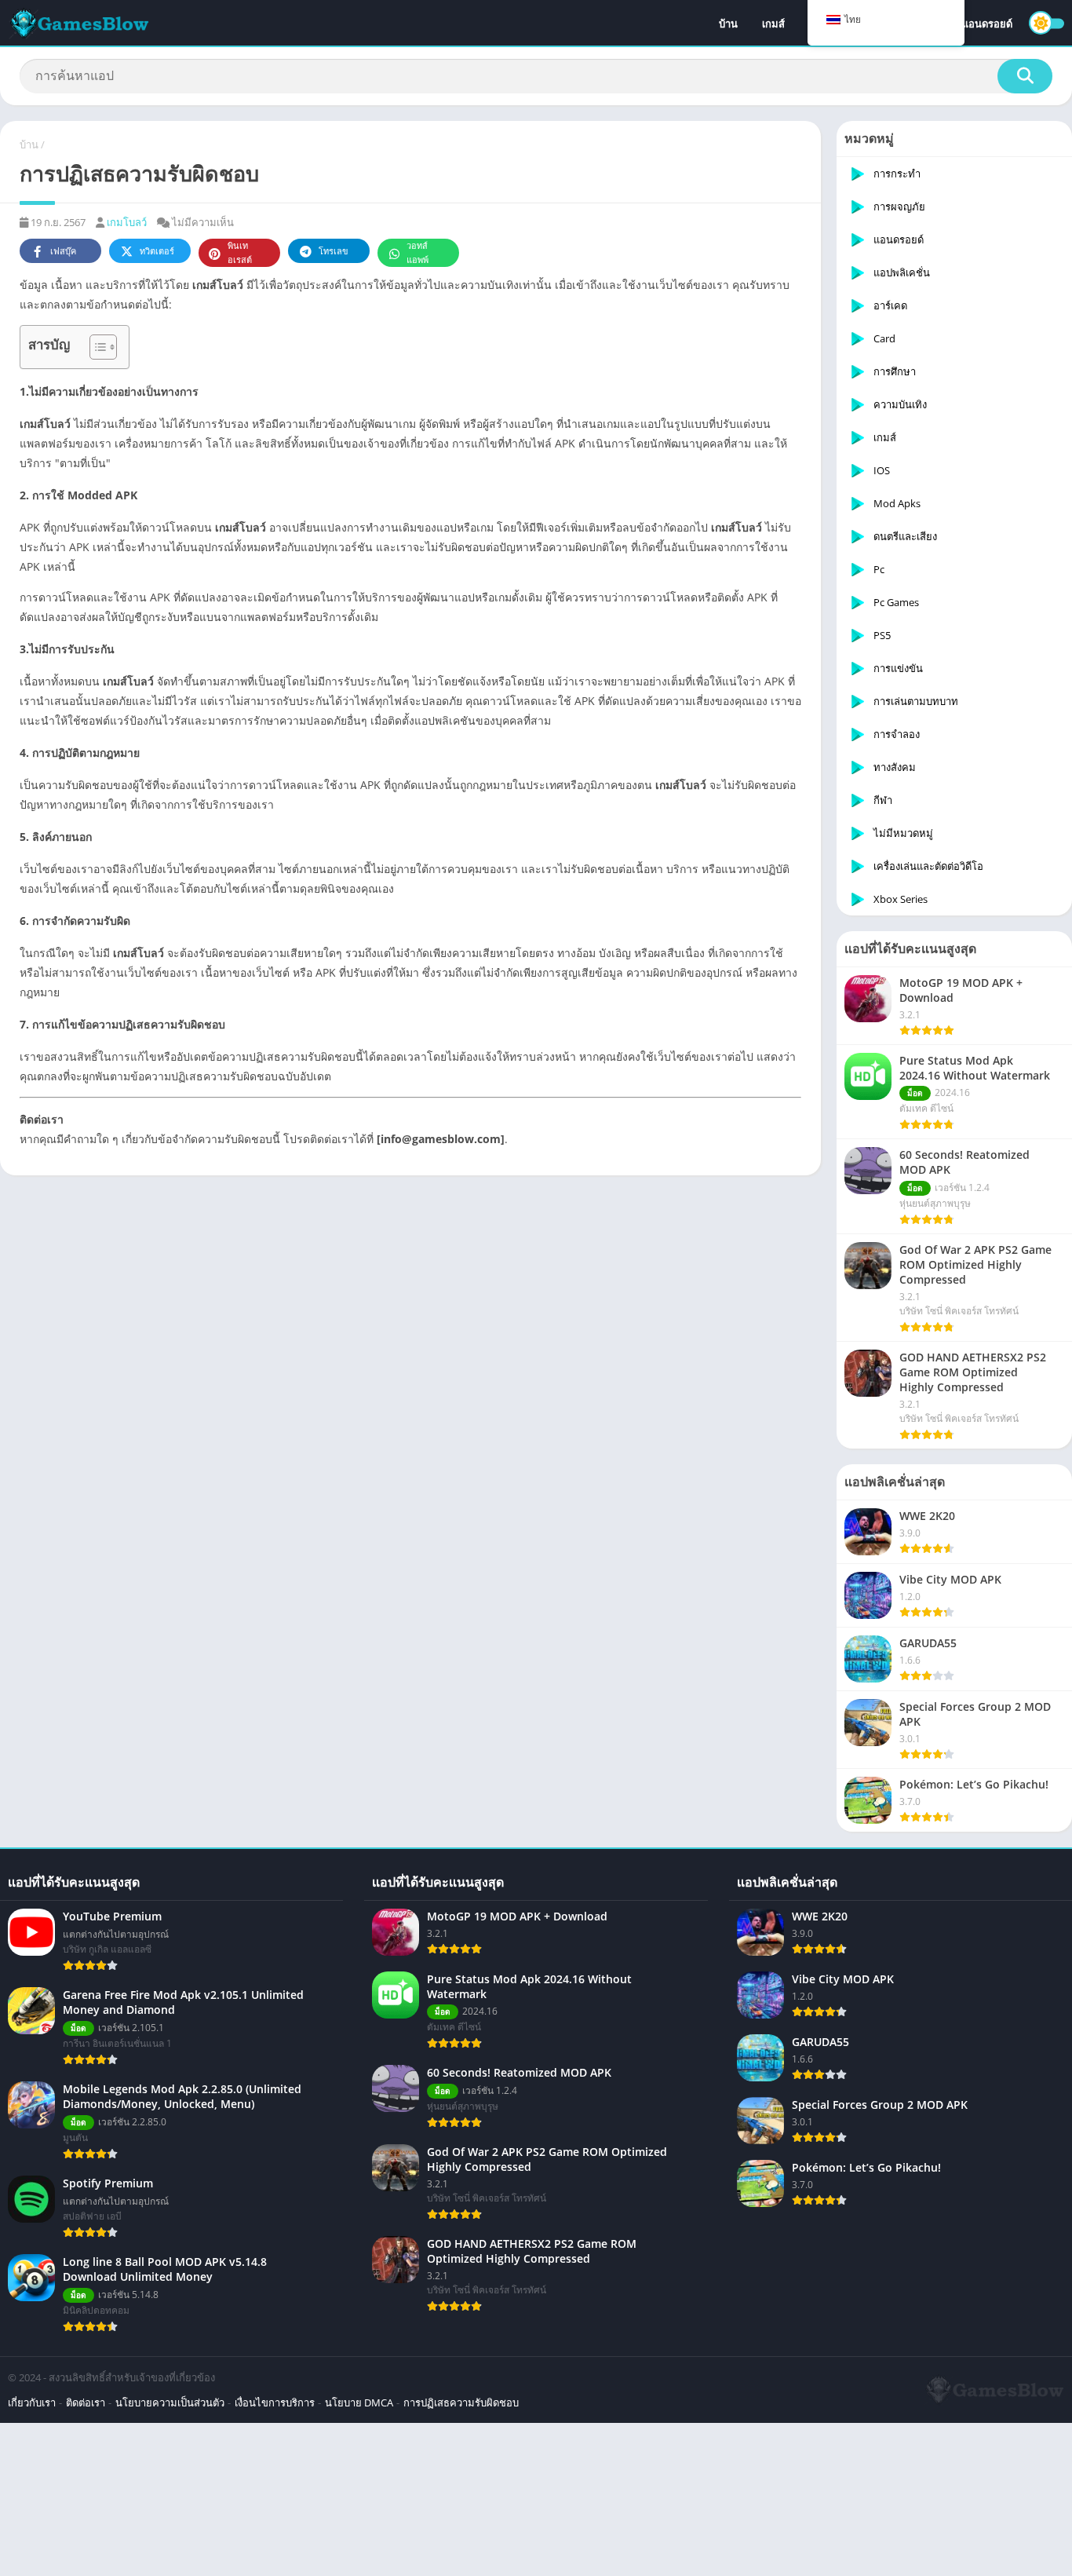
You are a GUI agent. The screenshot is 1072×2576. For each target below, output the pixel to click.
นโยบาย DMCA (359, 2402)
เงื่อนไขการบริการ (275, 2402)
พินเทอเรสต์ (240, 252)
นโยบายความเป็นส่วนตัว (170, 2402)
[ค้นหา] (1025, 76)
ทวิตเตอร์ (157, 251)
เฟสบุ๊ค (63, 251)
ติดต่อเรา (86, 2402)
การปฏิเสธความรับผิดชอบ (461, 2402)
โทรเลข (334, 251)
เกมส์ (773, 24)
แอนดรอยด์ (987, 24)
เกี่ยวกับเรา (32, 2402)
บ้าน (728, 24)
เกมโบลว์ (127, 222)
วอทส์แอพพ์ (417, 252)
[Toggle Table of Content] (95, 347)
